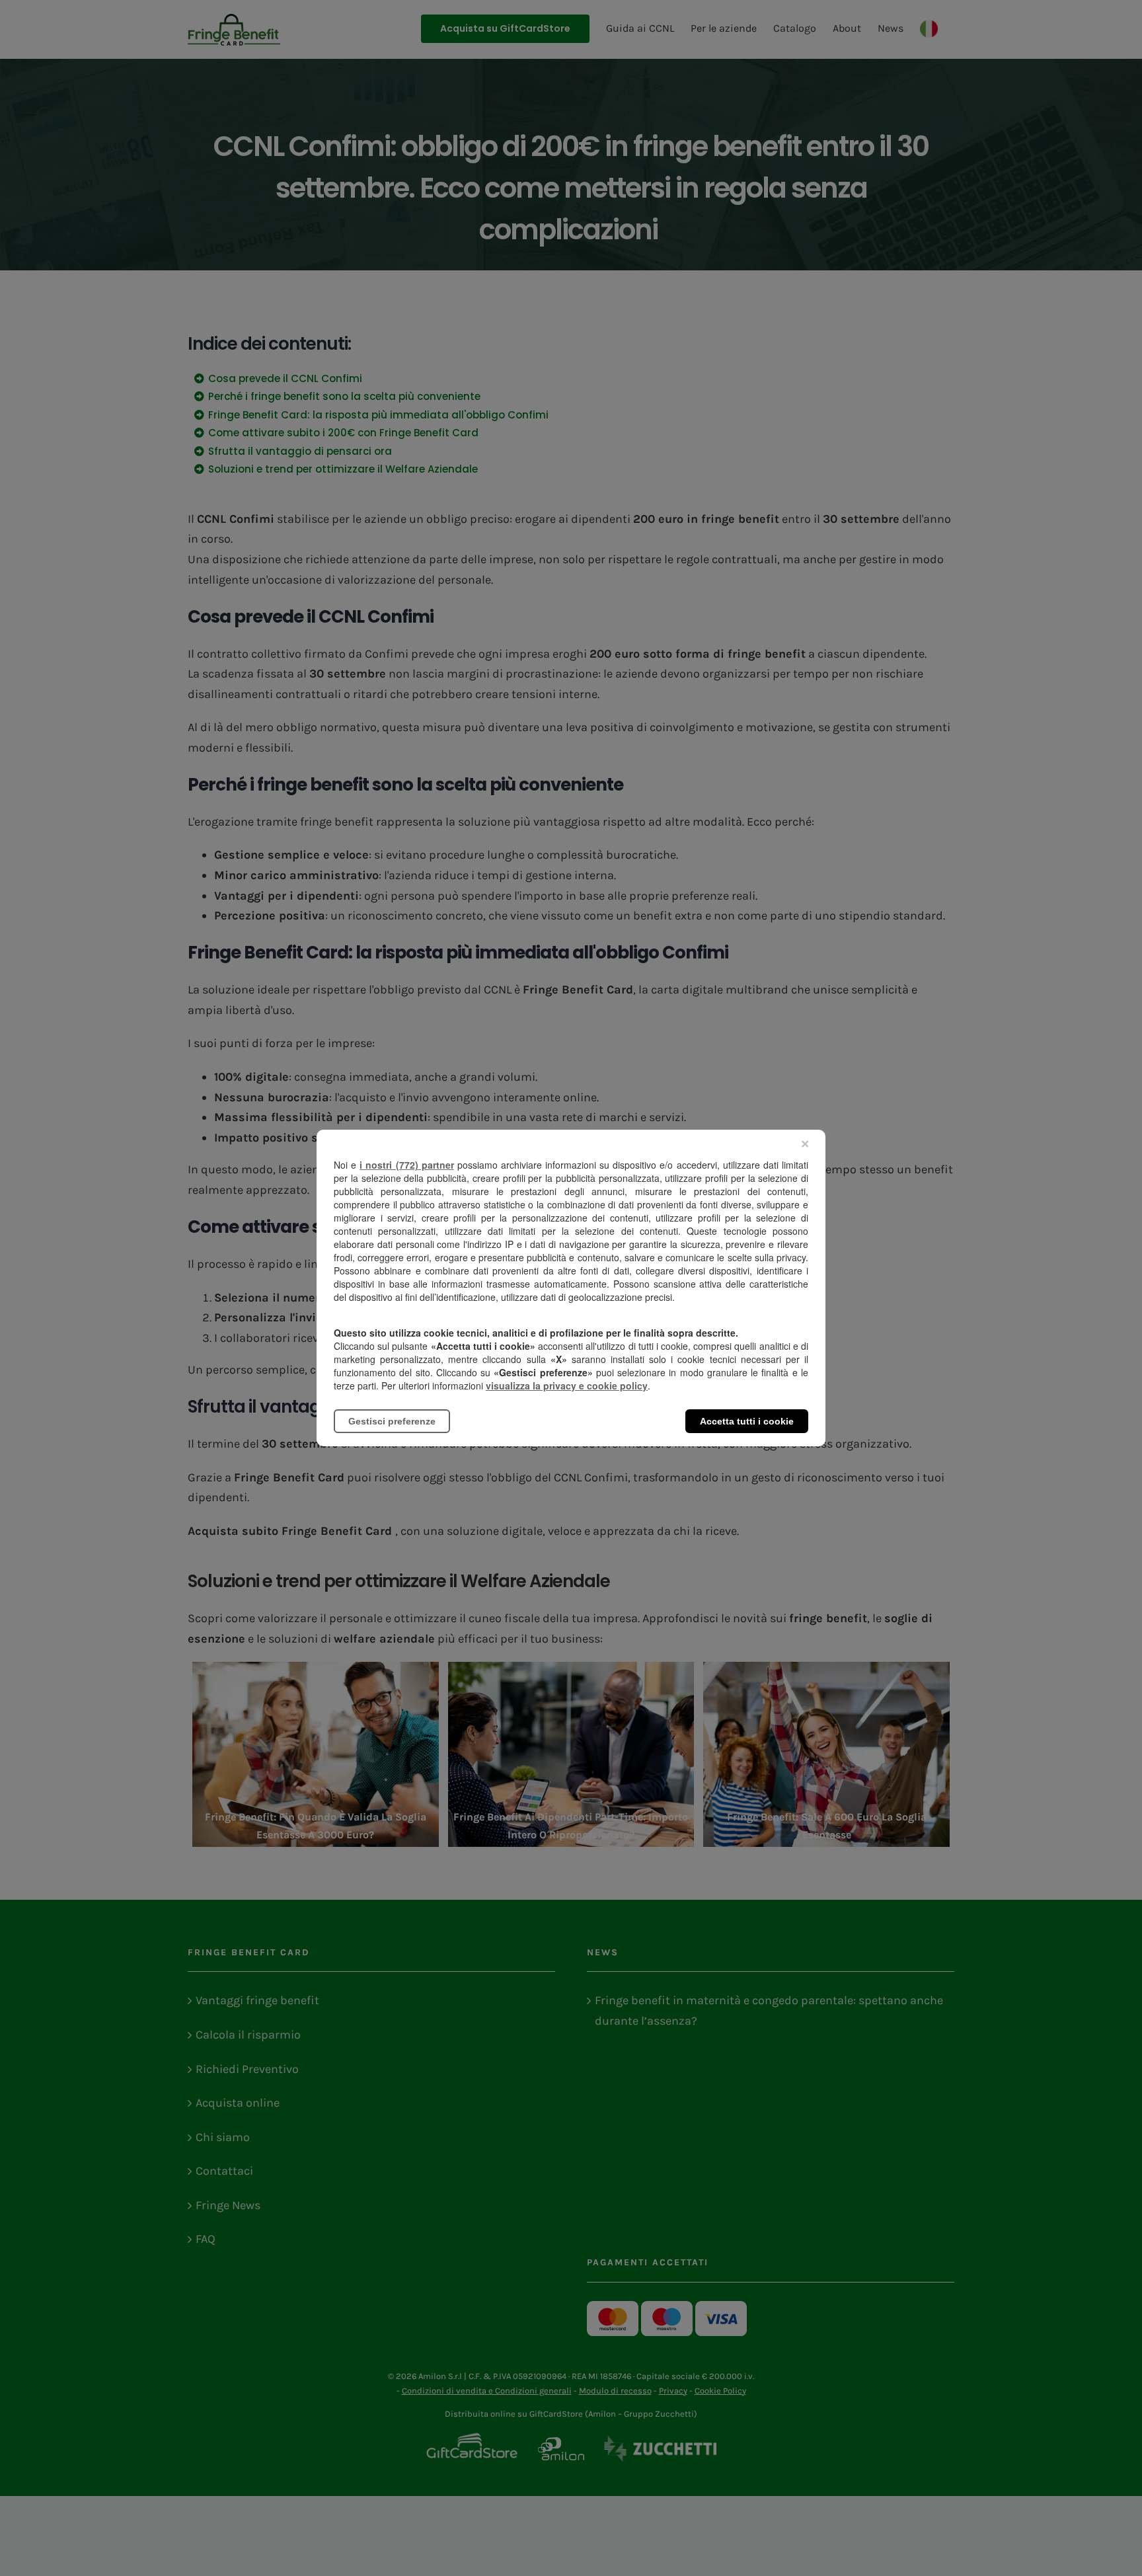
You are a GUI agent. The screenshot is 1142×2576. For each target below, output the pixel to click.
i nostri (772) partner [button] (406, 1165)
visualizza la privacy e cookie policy (567, 1386)
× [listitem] (805, 1144)
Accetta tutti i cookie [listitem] (747, 1421)
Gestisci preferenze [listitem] (392, 1421)
